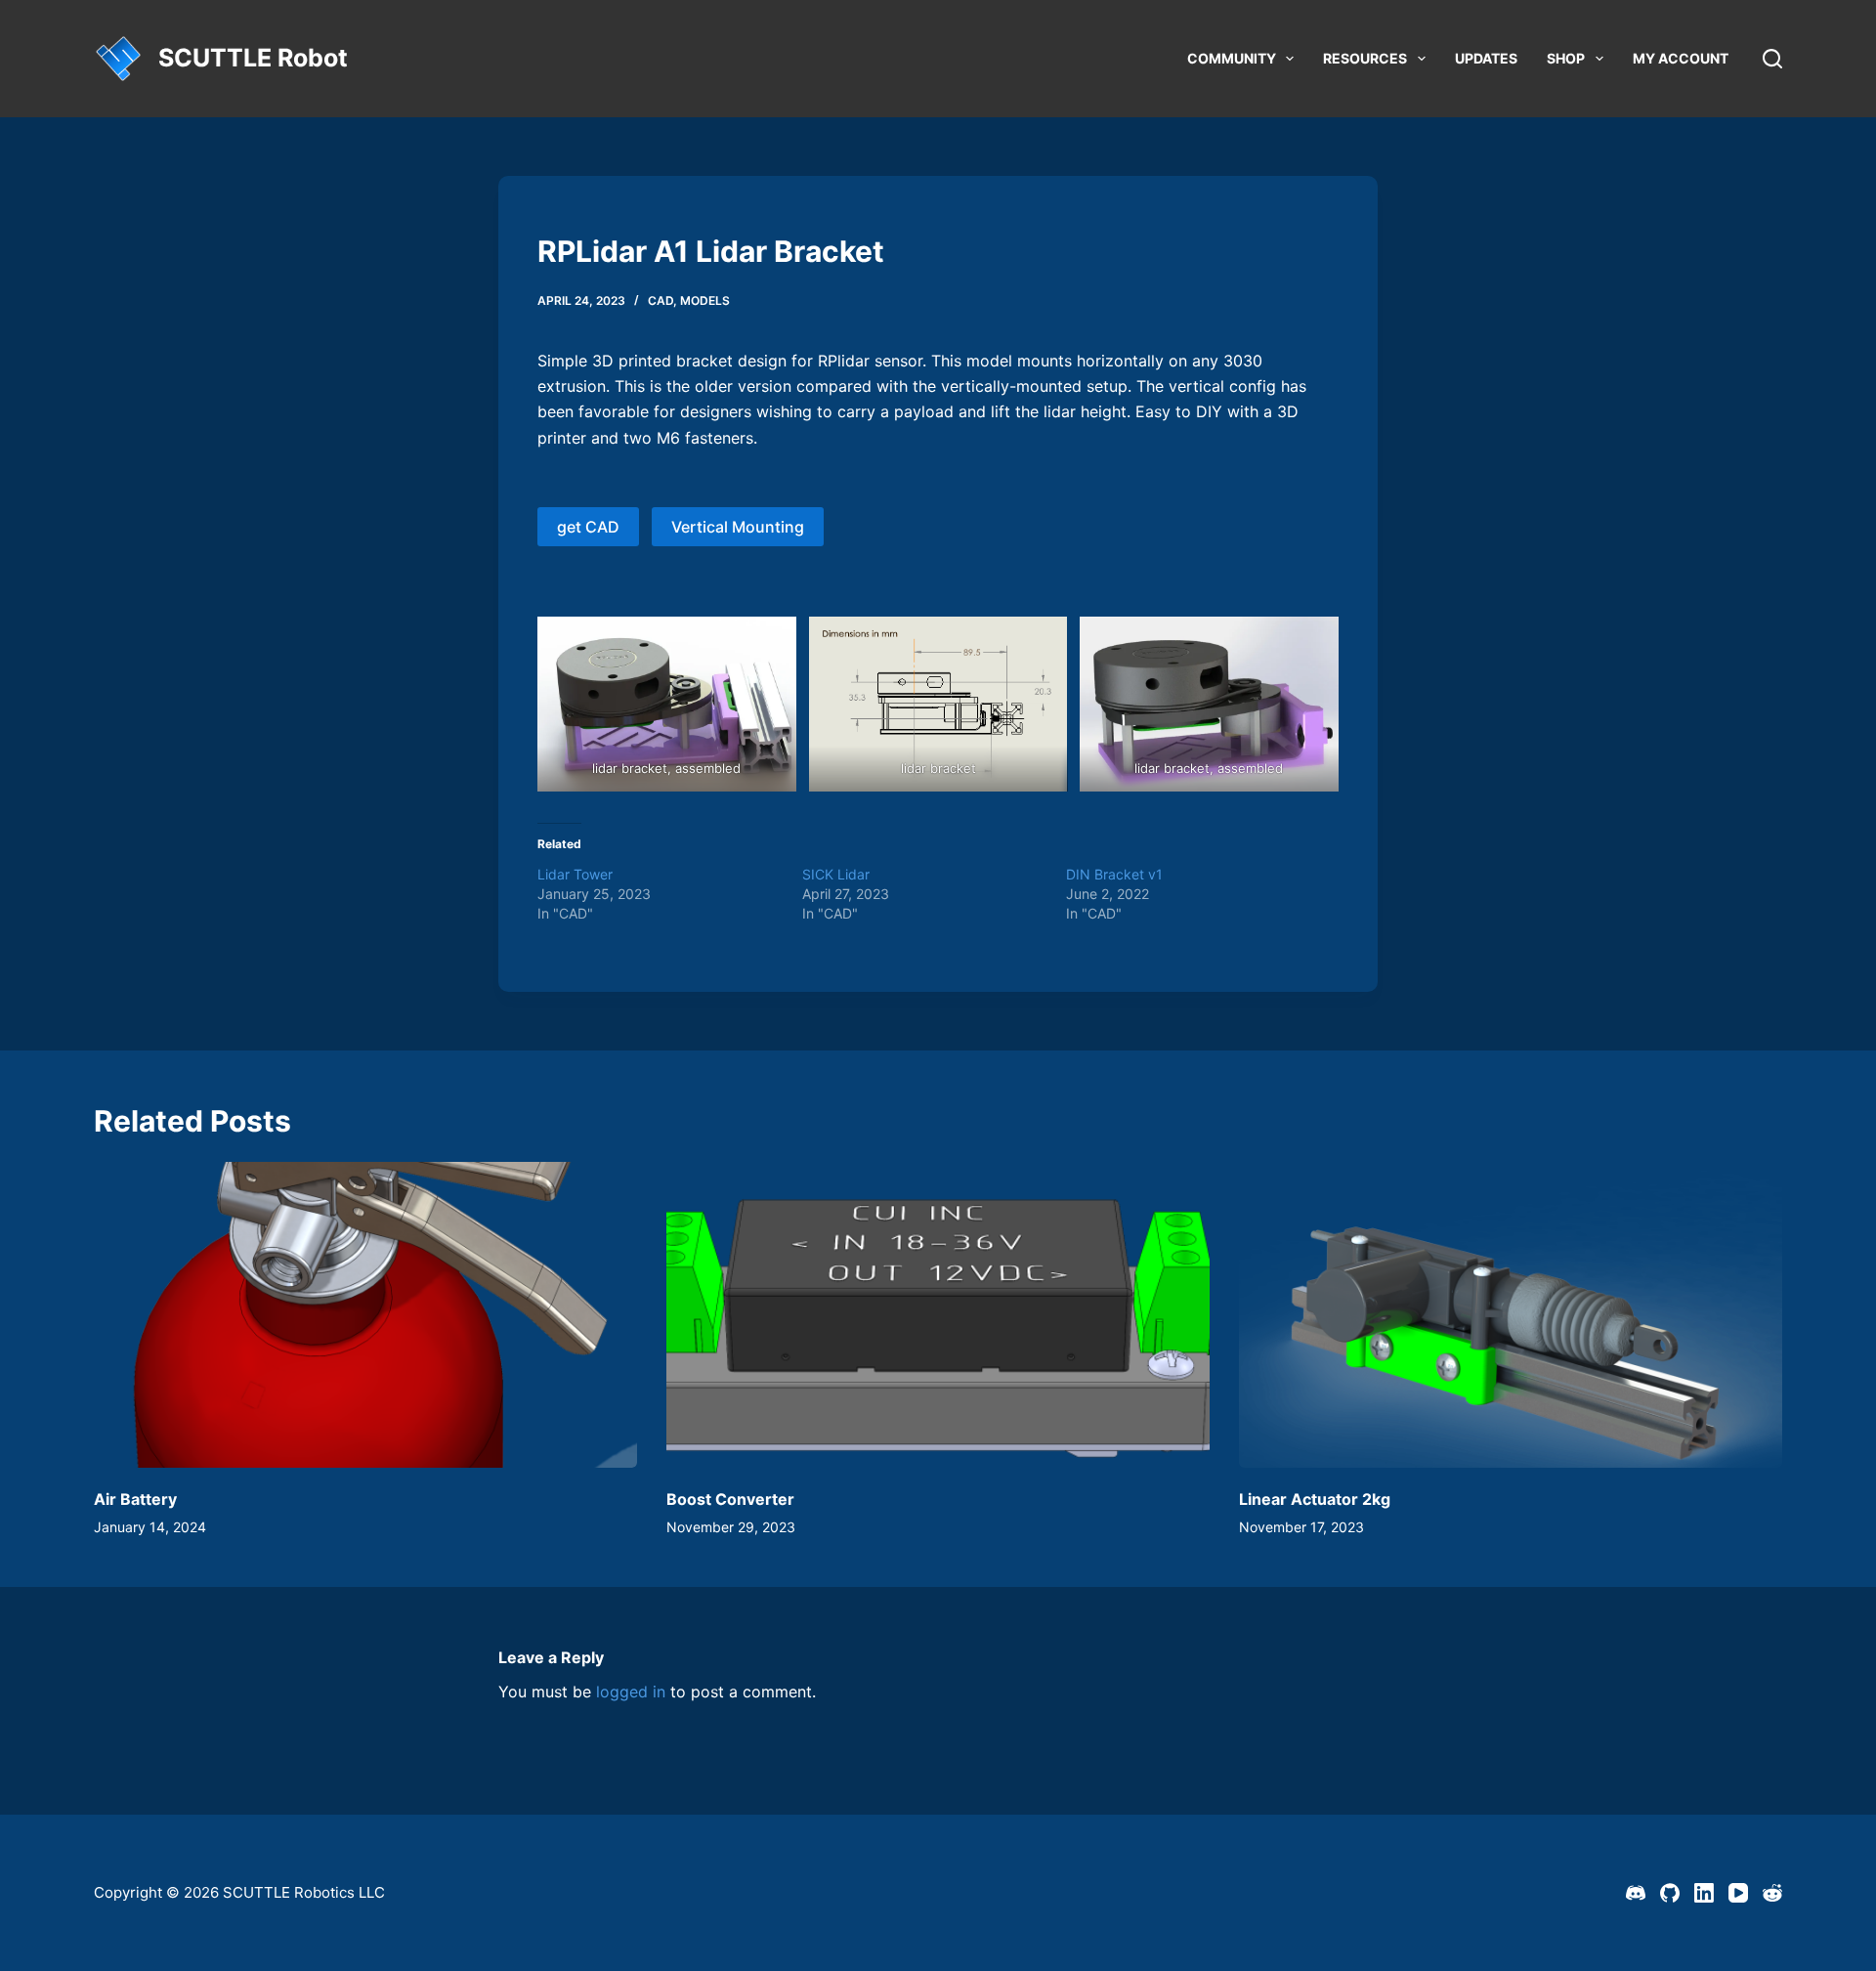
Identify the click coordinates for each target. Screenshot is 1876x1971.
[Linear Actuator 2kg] (1511, 1315)
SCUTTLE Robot (253, 58)
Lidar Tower (575, 874)
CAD (661, 300)
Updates (1486, 58)
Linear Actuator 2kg (1315, 1499)
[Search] (1772, 59)
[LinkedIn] (1704, 1893)
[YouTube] (1738, 1893)
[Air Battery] (365, 1315)
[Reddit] (1772, 1893)
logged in (631, 1692)
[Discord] (1636, 1893)
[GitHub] (1670, 1893)
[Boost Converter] (938, 1315)
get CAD (588, 527)
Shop (1566, 58)
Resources (1365, 58)
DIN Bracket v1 (1114, 874)
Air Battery (135, 1499)
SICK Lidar (836, 874)
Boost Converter (730, 1499)
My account (1681, 58)
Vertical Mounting (738, 527)
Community (1232, 58)
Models (705, 300)
